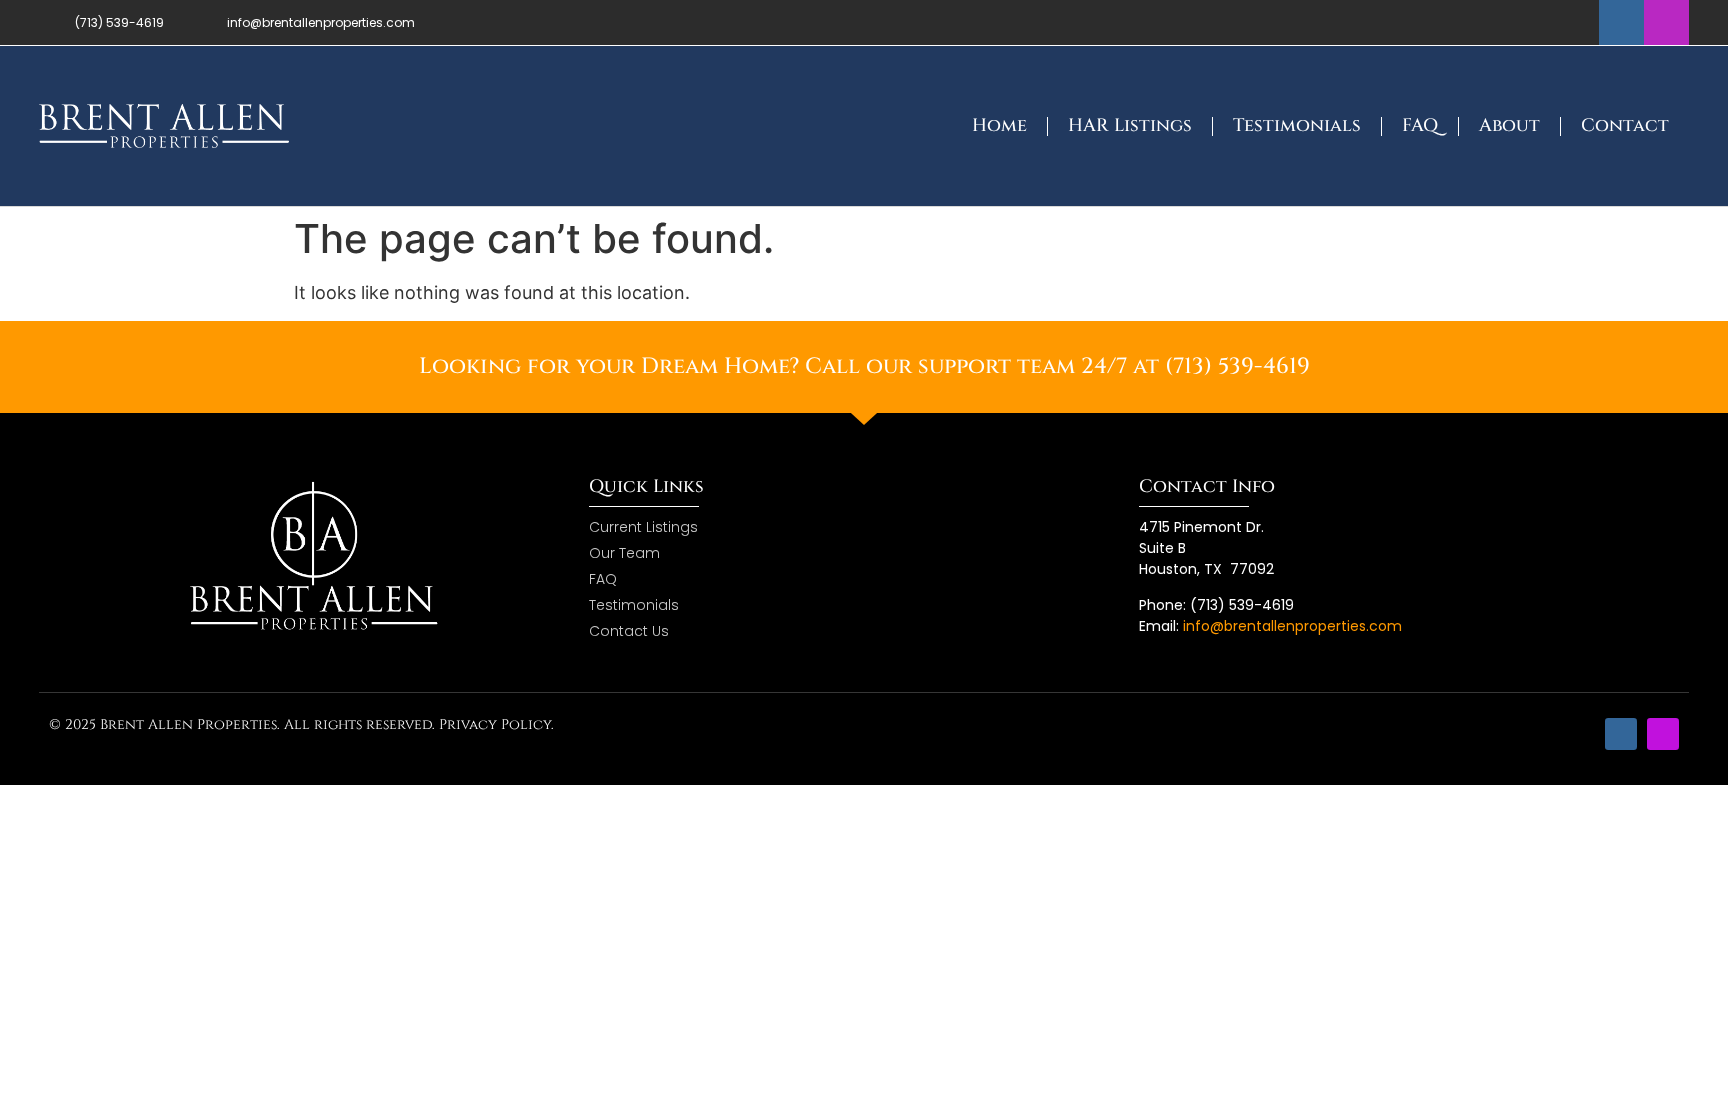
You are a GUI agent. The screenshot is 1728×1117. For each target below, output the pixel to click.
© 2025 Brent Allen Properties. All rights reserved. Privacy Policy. (301, 724)
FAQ (1420, 125)
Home (999, 125)
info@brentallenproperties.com (1292, 626)
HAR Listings (1130, 125)
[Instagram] (1666, 22)
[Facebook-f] (1621, 22)
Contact (1625, 125)
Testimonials (1297, 125)
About (1509, 125)
